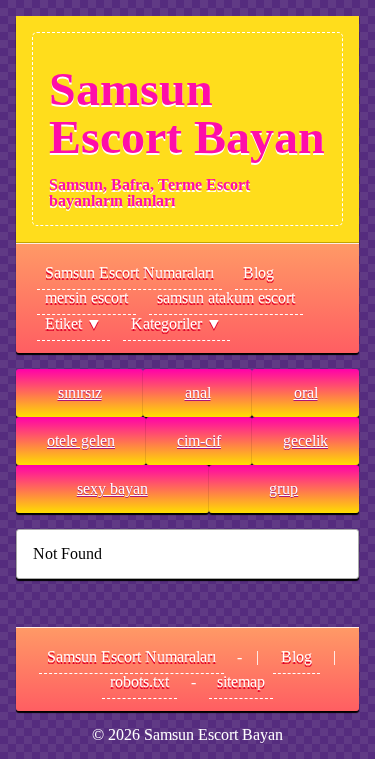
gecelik (305, 440)
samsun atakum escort (226, 297)
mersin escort (86, 297)
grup (283, 488)
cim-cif (199, 440)
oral (306, 392)
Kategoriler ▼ (176, 323)
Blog (258, 272)
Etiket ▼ (73, 323)
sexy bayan (112, 488)
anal (198, 392)
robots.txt (139, 681)
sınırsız (80, 392)
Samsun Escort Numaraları (129, 272)
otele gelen (81, 440)
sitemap (241, 681)
